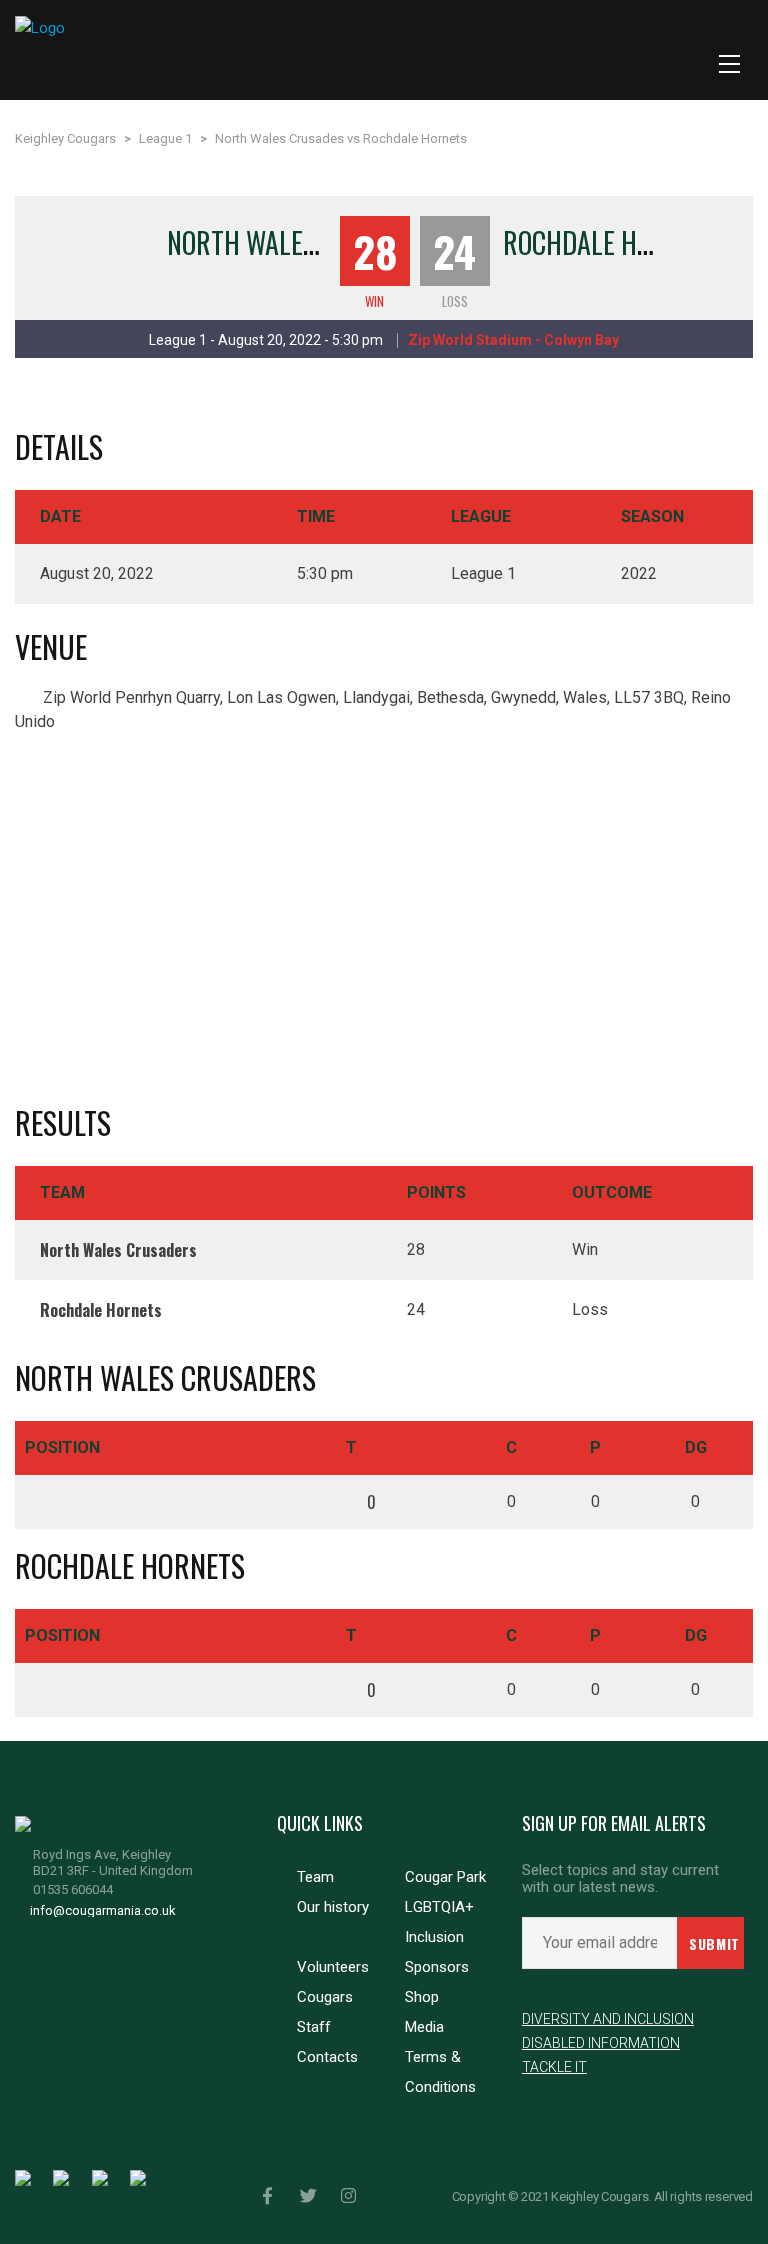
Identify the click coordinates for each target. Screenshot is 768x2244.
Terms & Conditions (440, 2072)
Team (315, 1877)
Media (424, 2027)
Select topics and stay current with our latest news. (620, 1879)
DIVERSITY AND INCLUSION (608, 2019)
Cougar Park (445, 1877)
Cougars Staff (325, 2012)
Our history (333, 1907)
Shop (422, 1997)
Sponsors (437, 1967)
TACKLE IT (554, 2067)
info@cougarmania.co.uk (103, 1910)
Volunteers (333, 1967)
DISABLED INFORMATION (601, 2043)
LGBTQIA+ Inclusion (439, 1922)
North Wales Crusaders (308, 242)
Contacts (327, 2057)
